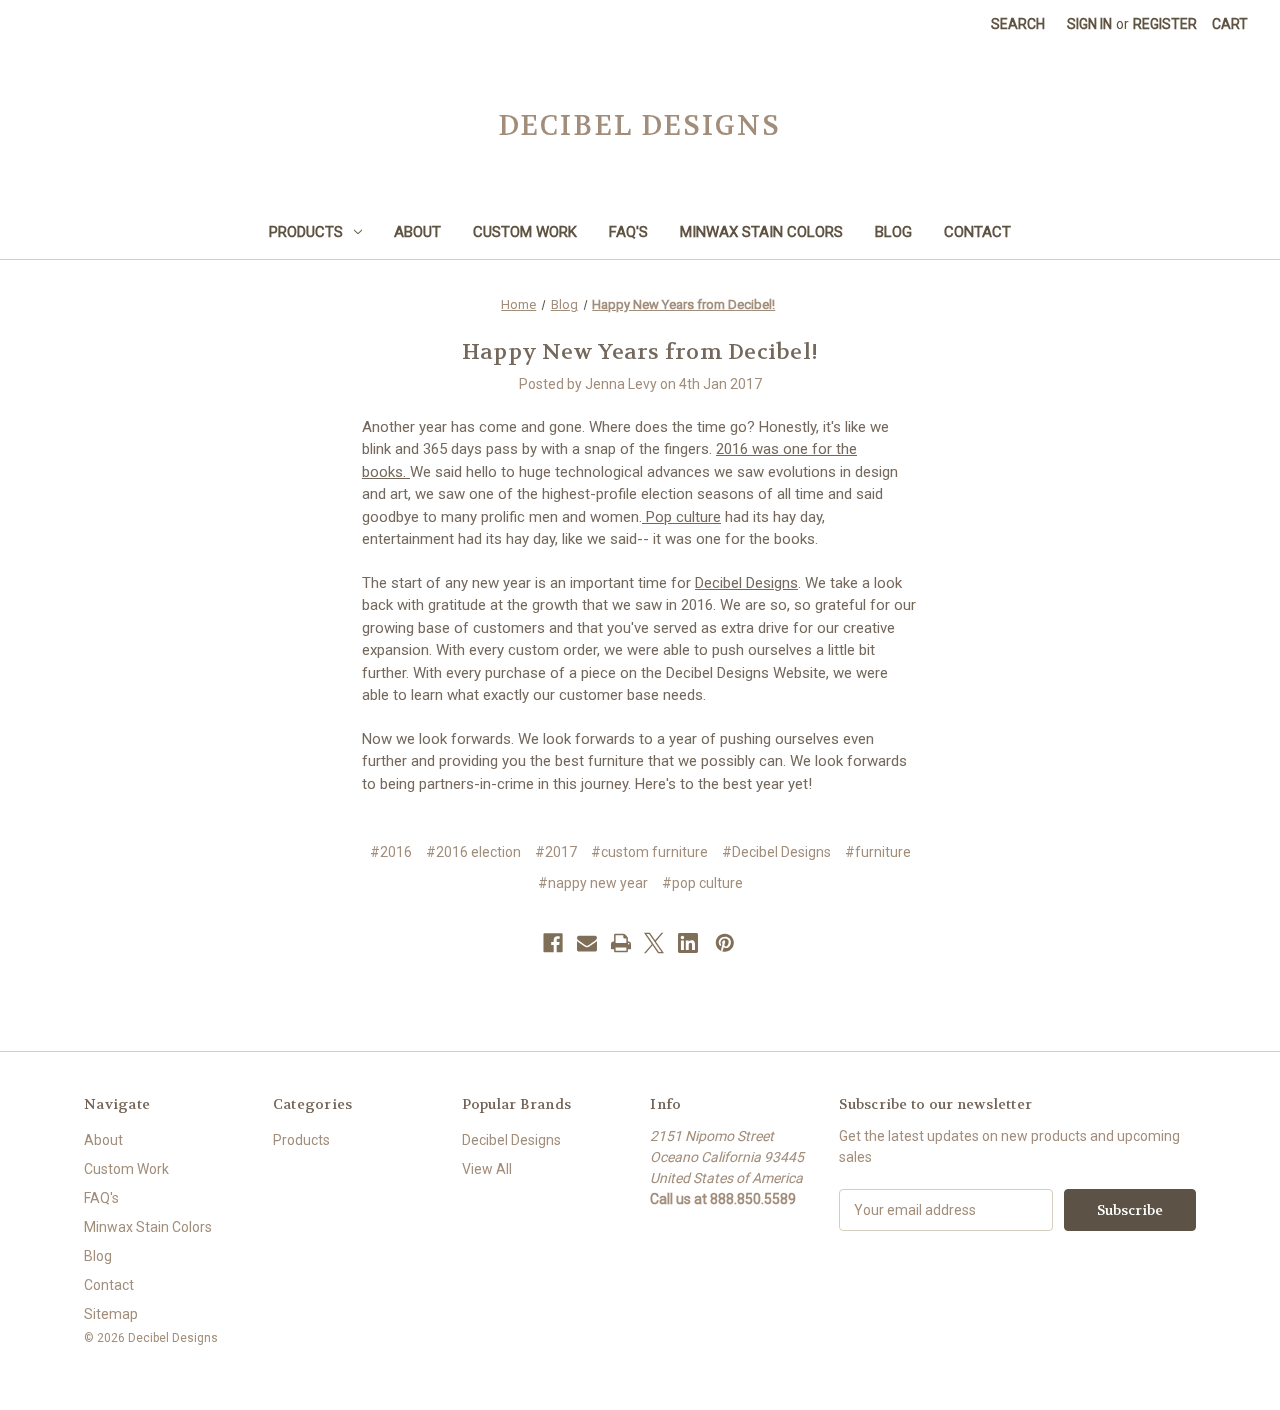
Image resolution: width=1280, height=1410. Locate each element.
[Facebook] (553, 943)
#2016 (391, 852)
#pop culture (702, 883)
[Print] (621, 943)
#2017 (556, 852)
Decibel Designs (746, 583)
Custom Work (525, 232)
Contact (977, 232)
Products (306, 232)
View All (487, 1169)
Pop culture (681, 517)
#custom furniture (649, 852)
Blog (893, 232)
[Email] (587, 943)
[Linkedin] (688, 943)
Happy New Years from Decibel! (640, 352)
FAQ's (628, 232)
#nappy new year (593, 883)
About (417, 232)
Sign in (1089, 24)
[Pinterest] (725, 943)
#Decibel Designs (776, 852)
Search (1018, 24)
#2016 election (473, 852)
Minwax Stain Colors (761, 232)
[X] (654, 943)
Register (1165, 24)
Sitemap (111, 1314)
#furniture (878, 852)
